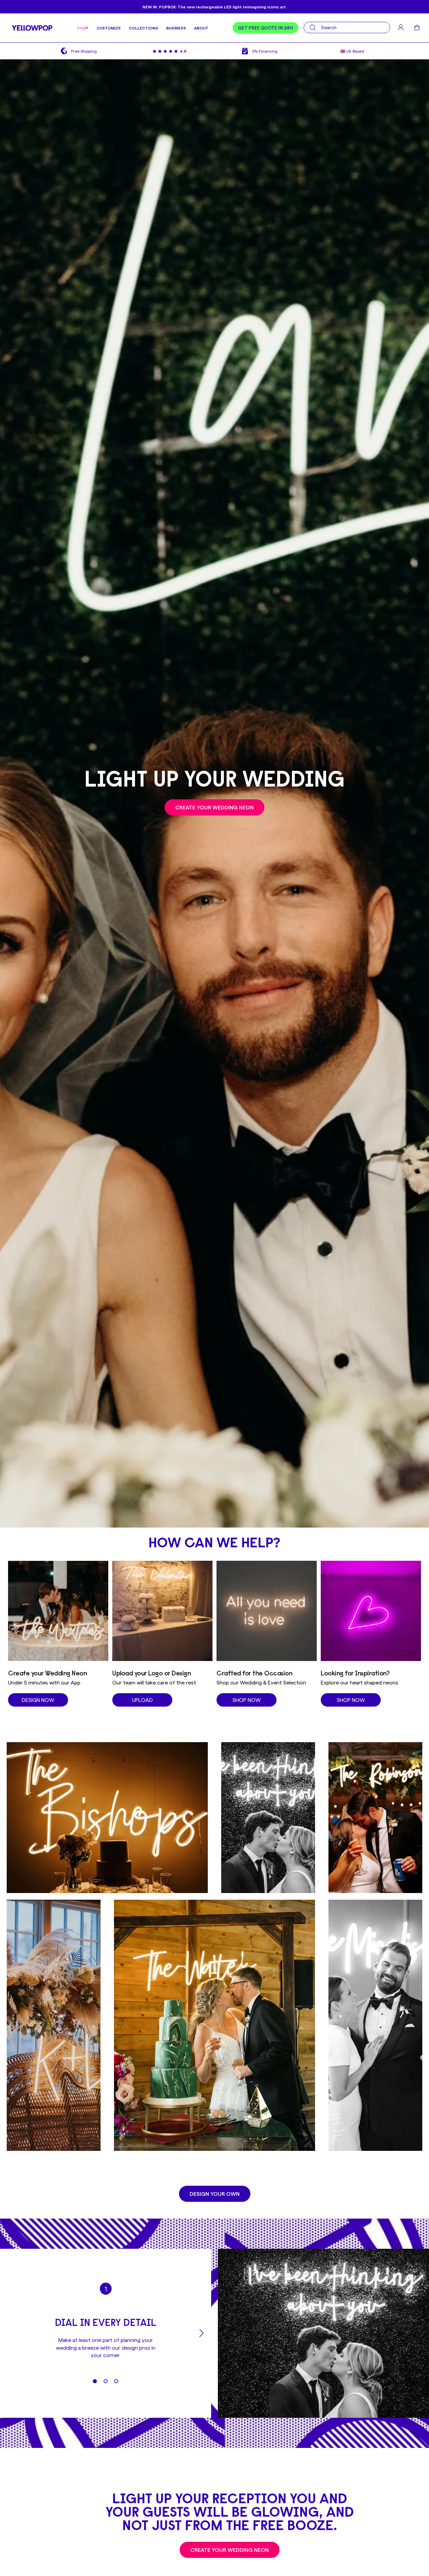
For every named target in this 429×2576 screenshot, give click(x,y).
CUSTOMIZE (109, 28)
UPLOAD (142, 1700)
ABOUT (201, 28)
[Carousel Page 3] (116, 2381)
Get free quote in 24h (265, 28)
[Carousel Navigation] (106, 2333)
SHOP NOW (351, 1700)
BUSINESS (176, 28)
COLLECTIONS (143, 28)
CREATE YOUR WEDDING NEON (214, 807)
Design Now (38, 1700)
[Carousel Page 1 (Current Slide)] (95, 2381)
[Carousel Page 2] (106, 2381)
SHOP (83, 28)
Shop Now (247, 1700)
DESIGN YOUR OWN (215, 2194)
